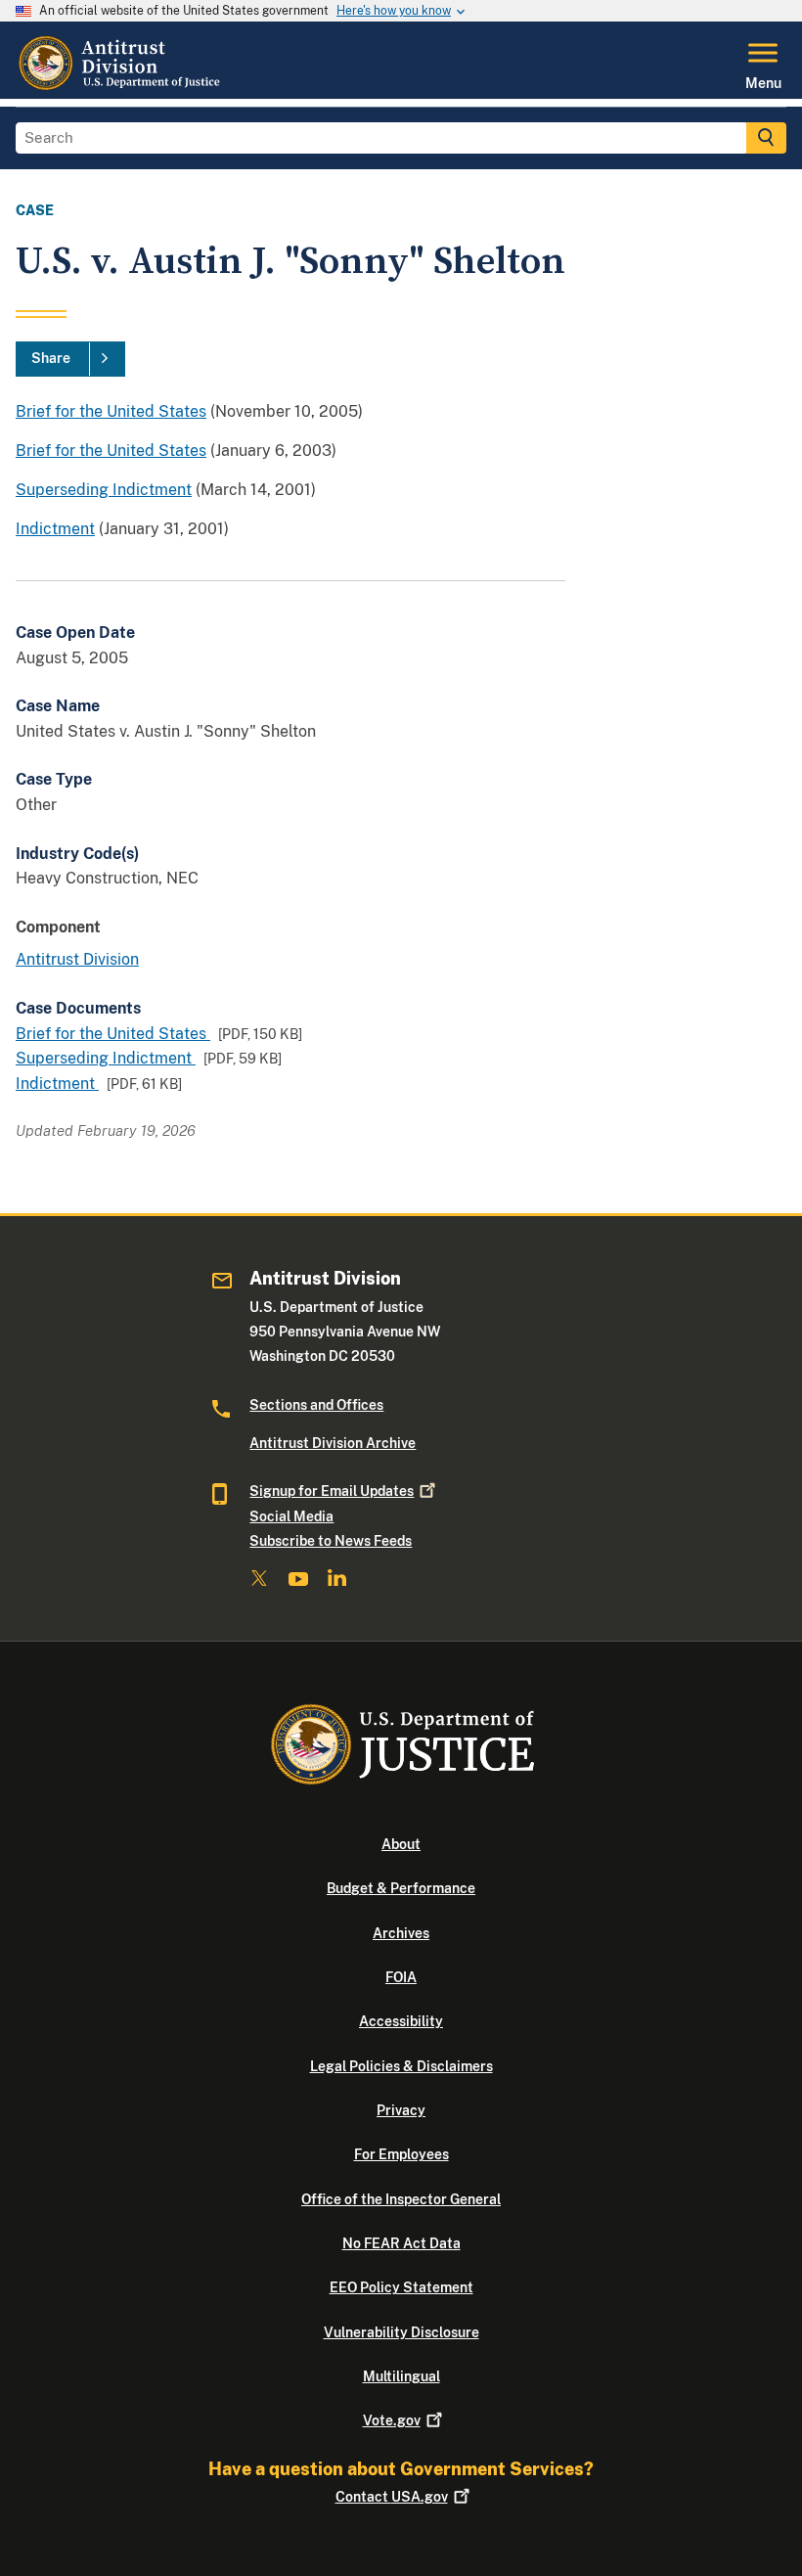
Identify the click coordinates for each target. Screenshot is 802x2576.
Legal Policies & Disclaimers (401, 2066)
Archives (401, 1933)
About (401, 1844)
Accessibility (401, 2021)
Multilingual (401, 2376)
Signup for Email (332, 1491)
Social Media (291, 1516)
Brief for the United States (111, 411)
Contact (392, 2497)
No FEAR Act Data (401, 2243)
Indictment (55, 529)
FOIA (401, 1977)
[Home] (121, 87)
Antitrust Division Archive (333, 1443)
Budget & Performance (401, 1888)
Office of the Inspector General (401, 2199)
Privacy (401, 2110)
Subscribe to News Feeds (331, 1541)
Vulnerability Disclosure (401, 2332)
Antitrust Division (77, 959)
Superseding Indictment (104, 490)
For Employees (401, 2154)
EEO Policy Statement (401, 2287)
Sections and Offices (316, 1405)
